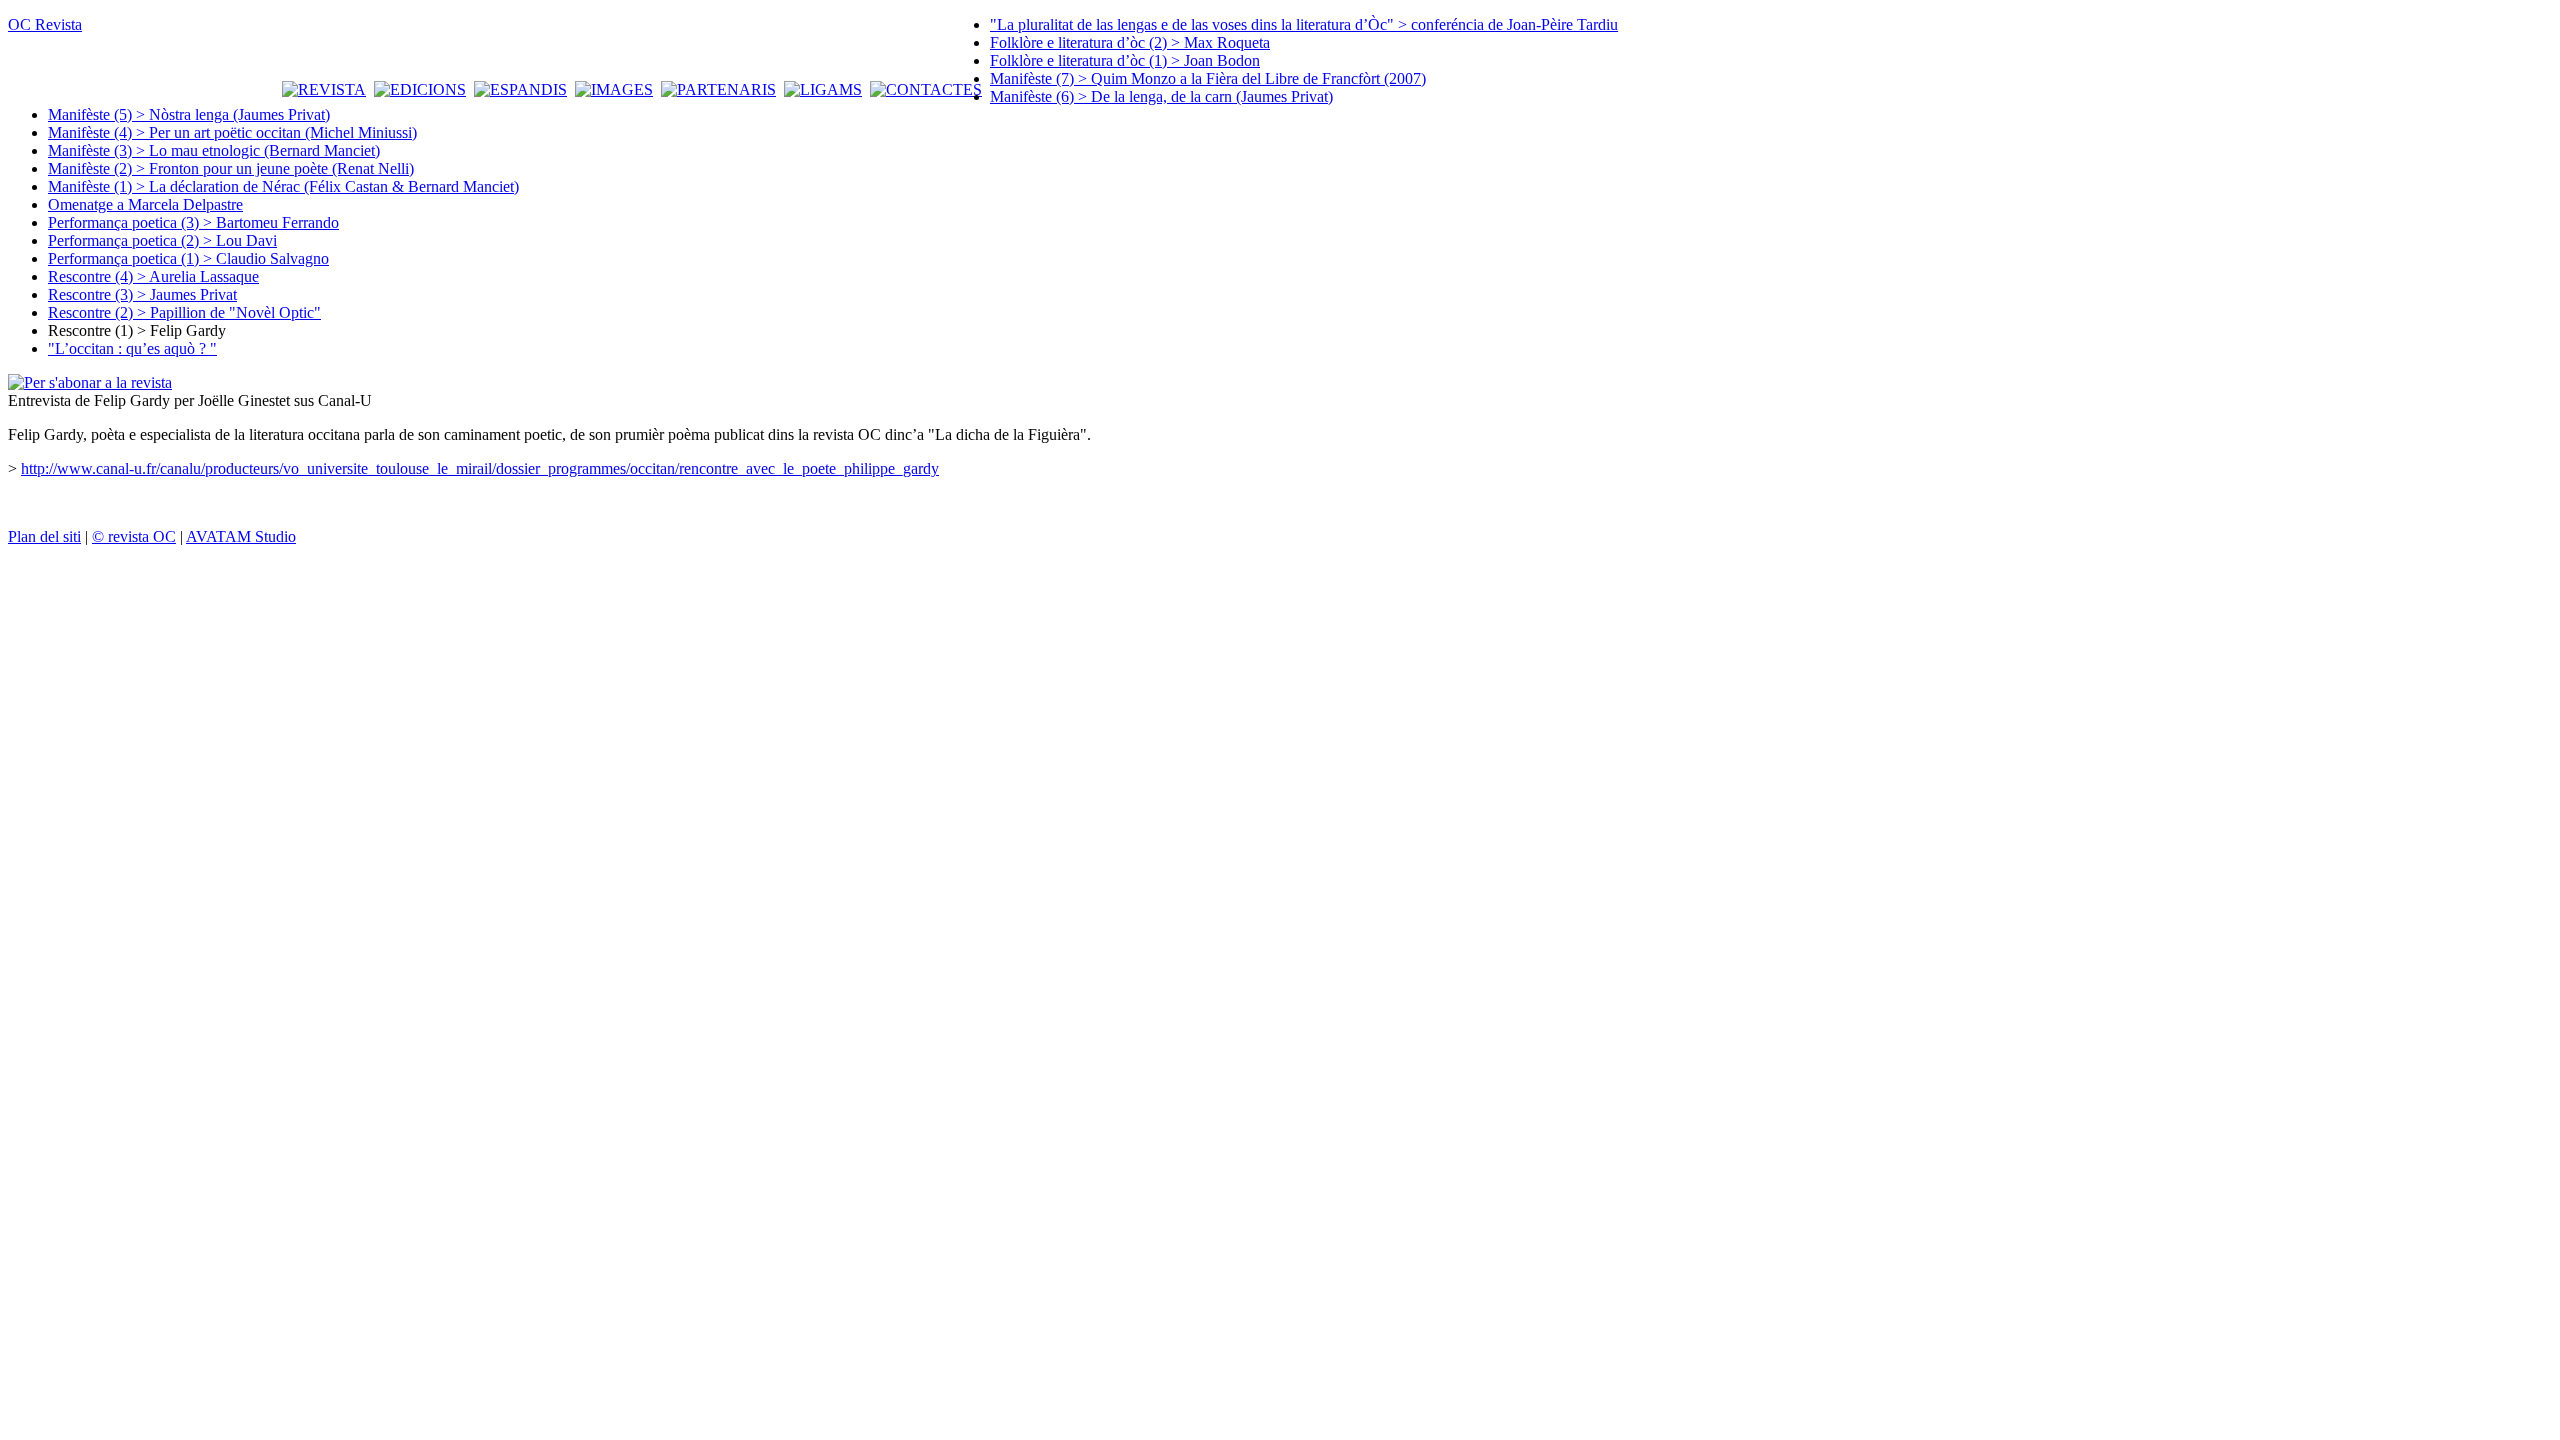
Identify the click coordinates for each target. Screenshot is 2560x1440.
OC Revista (45, 24)
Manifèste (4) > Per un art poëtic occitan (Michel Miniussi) (232, 132)
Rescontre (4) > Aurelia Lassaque (153, 276)
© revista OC (134, 536)
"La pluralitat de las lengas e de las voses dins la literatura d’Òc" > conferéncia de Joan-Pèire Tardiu (1304, 24)
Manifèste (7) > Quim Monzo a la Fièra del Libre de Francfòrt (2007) (1208, 78)
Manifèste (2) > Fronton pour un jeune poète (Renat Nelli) (231, 168)
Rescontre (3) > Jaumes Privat (142, 294)
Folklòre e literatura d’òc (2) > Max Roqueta (1130, 42)
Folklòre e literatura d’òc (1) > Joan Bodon (1125, 60)
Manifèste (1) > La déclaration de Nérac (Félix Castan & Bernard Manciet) (283, 186)
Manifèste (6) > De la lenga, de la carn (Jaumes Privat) (1161, 96)
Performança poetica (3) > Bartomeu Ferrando (193, 222)
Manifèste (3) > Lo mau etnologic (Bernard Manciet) (214, 150)
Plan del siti (44, 536)
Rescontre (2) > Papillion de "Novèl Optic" (184, 312)
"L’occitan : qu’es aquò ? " (132, 348)
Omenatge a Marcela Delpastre (145, 204)
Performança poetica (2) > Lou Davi (162, 240)
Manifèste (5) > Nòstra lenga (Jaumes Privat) (189, 114)
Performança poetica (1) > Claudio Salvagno (188, 258)
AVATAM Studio (241, 536)
